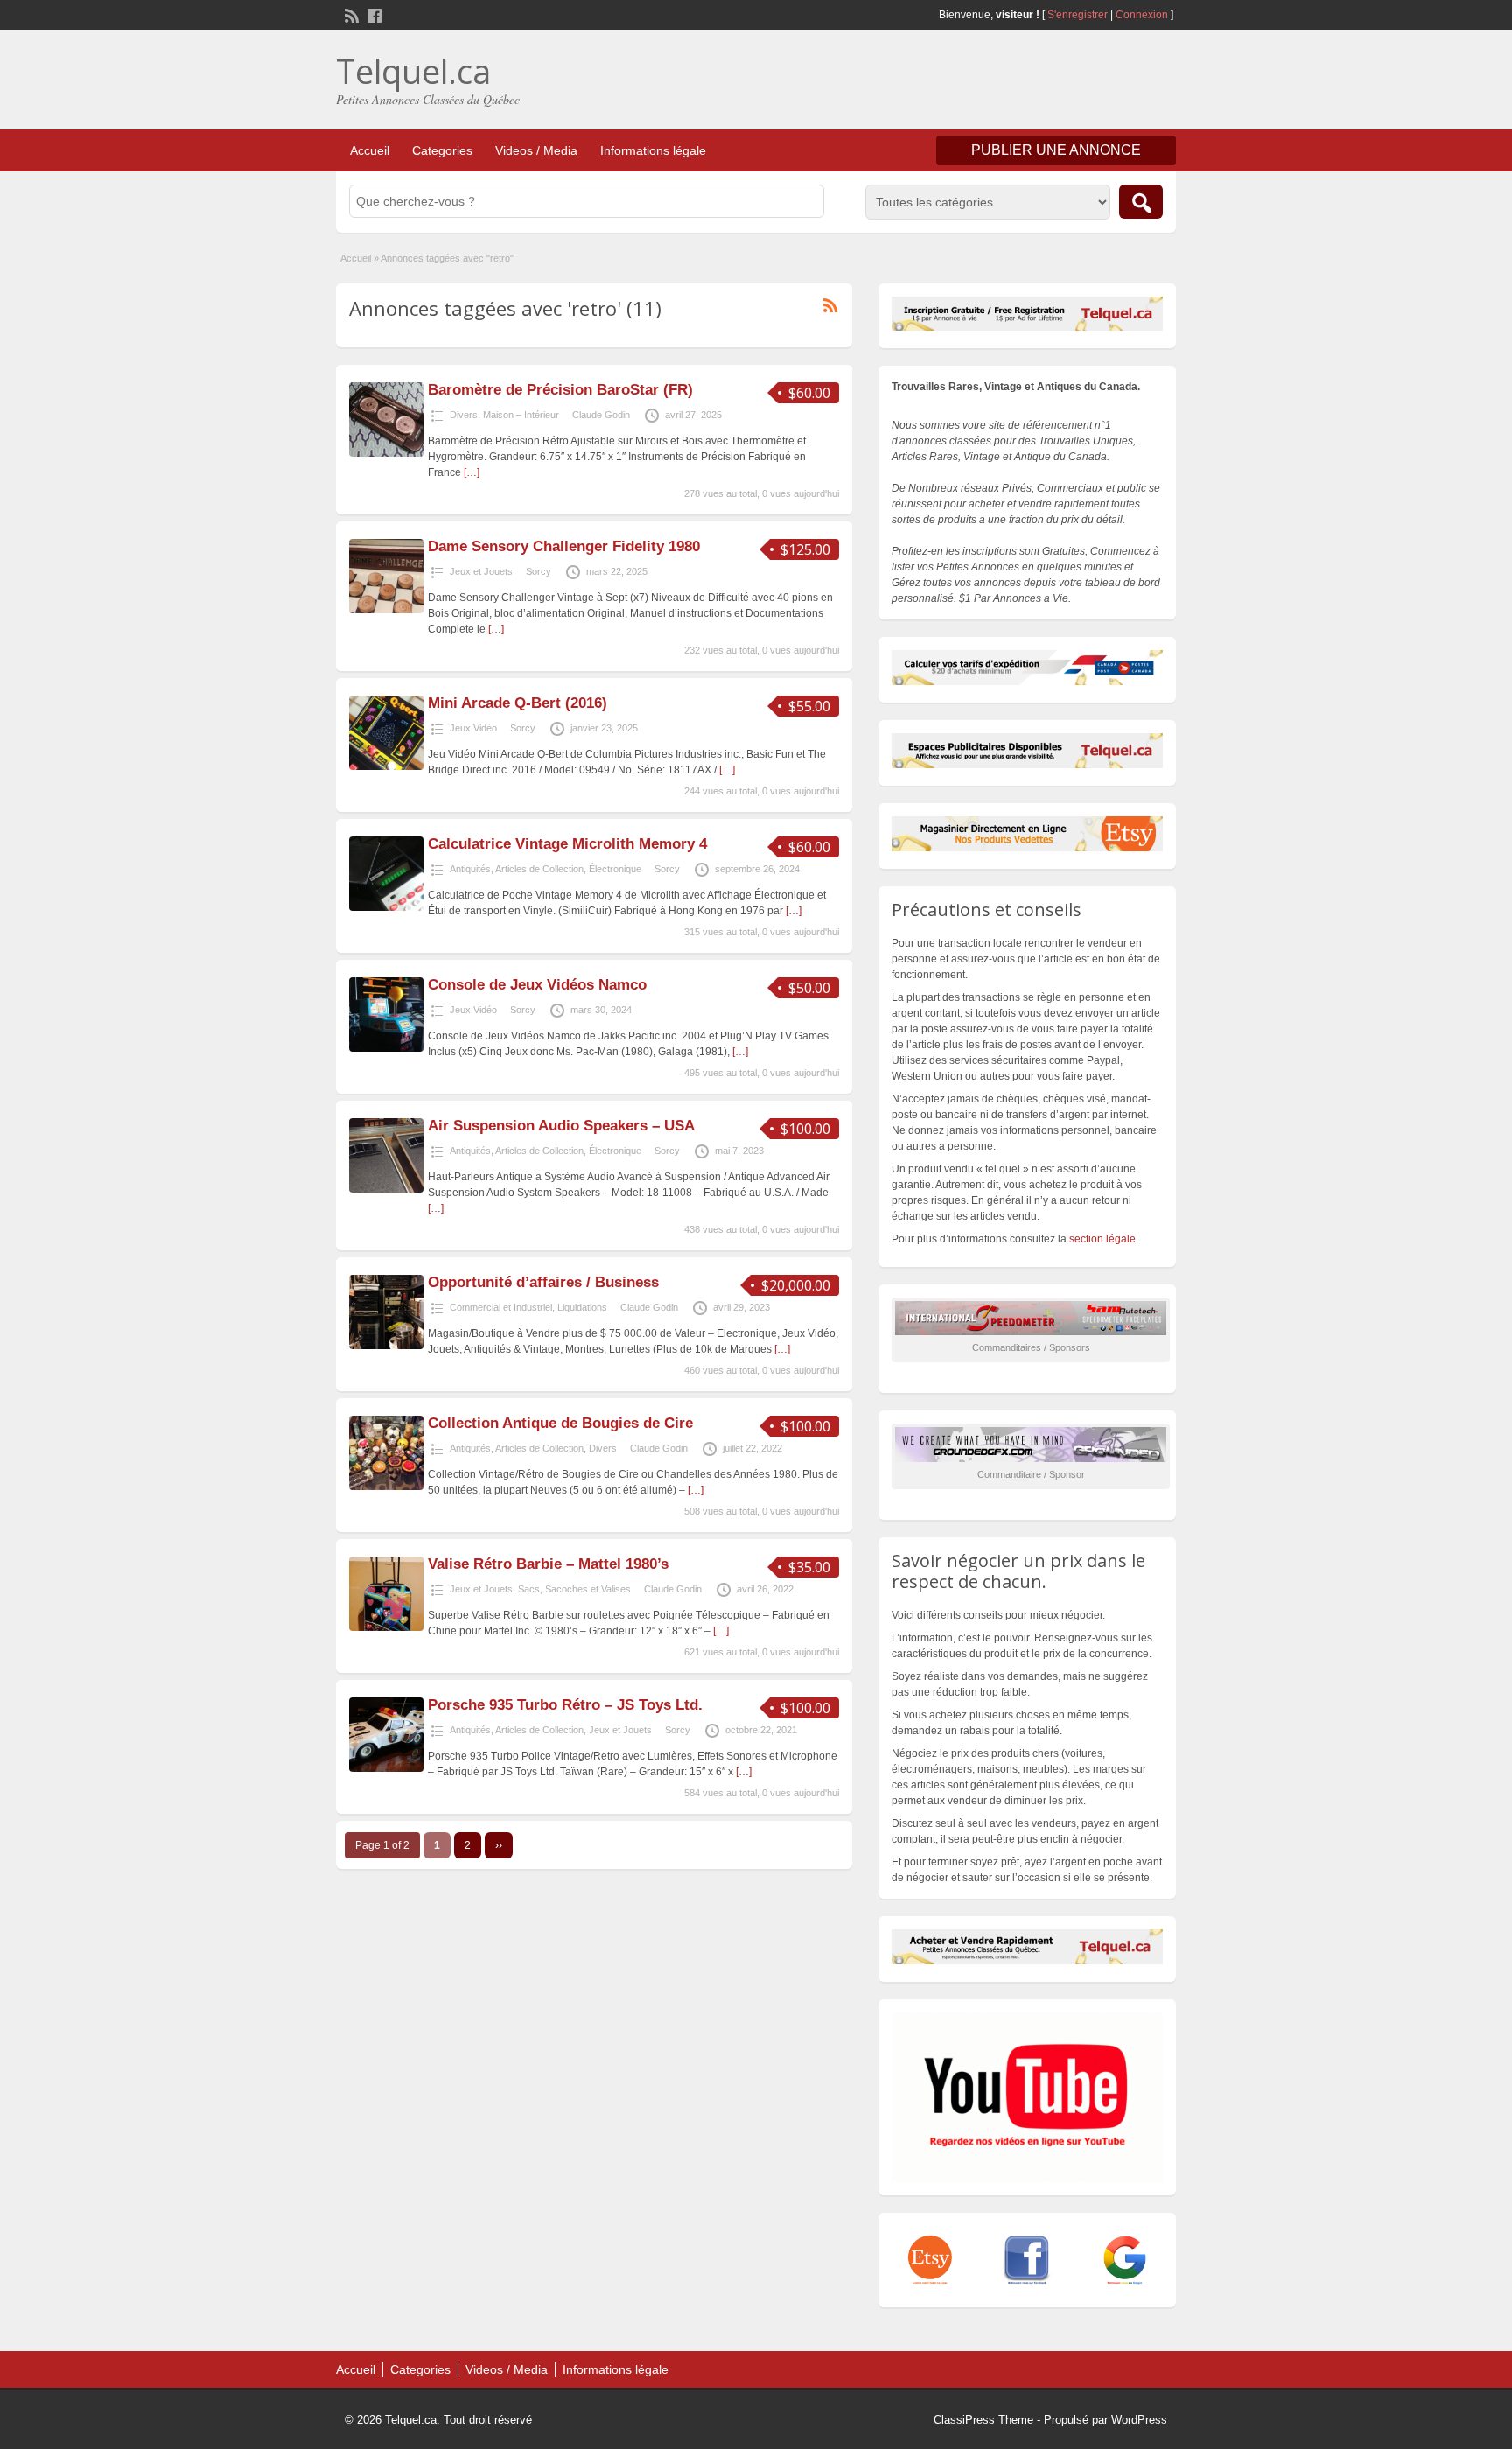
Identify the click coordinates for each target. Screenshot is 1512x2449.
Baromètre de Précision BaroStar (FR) (560, 390)
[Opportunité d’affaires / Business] (386, 1346)
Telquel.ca (413, 71)
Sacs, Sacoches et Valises (574, 1589)
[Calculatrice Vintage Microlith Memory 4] (386, 907)
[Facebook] (373, 14)
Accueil (370, 150)
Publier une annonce (1056, 150)
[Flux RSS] (350, 14)
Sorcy (539, 571)
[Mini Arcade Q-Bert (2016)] (386, 766)
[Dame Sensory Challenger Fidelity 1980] (386, 610)
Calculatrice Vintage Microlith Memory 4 (567, 844)
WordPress (1139, 2420)
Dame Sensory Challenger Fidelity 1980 (564, 546)
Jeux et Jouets (481, 571)
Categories (442, 150)
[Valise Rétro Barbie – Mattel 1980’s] (386, 1627)
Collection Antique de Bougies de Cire (560, 1423)
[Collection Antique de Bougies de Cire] (386, 1487)
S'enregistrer (1078, 15)
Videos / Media (536, 150)
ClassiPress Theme (983, 2420)
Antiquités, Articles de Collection (517, 869)
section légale (1102, 1239)
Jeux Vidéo (473, 728)
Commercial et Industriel (501, 1307)
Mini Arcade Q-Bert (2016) (518, 703)
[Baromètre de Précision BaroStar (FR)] (386, 453)
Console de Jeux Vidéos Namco (537, 985)
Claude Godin (601, 415)
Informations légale (653, 150)
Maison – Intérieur (521, 415)
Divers (464, 415)
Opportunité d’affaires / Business (543, 1282)
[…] (472, 472)
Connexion (1143, 15)
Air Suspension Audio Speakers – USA (561, 1126)
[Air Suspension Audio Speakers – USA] (386, 1189)
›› (499, 1845)
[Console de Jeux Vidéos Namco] (386, 1048)
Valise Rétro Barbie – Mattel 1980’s (548, 1564)
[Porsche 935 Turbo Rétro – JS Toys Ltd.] (386, 1768)
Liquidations (582, 1307)
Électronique (615, 869)
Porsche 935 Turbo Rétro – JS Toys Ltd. (565, 1705)
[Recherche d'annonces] (1141, 202)
